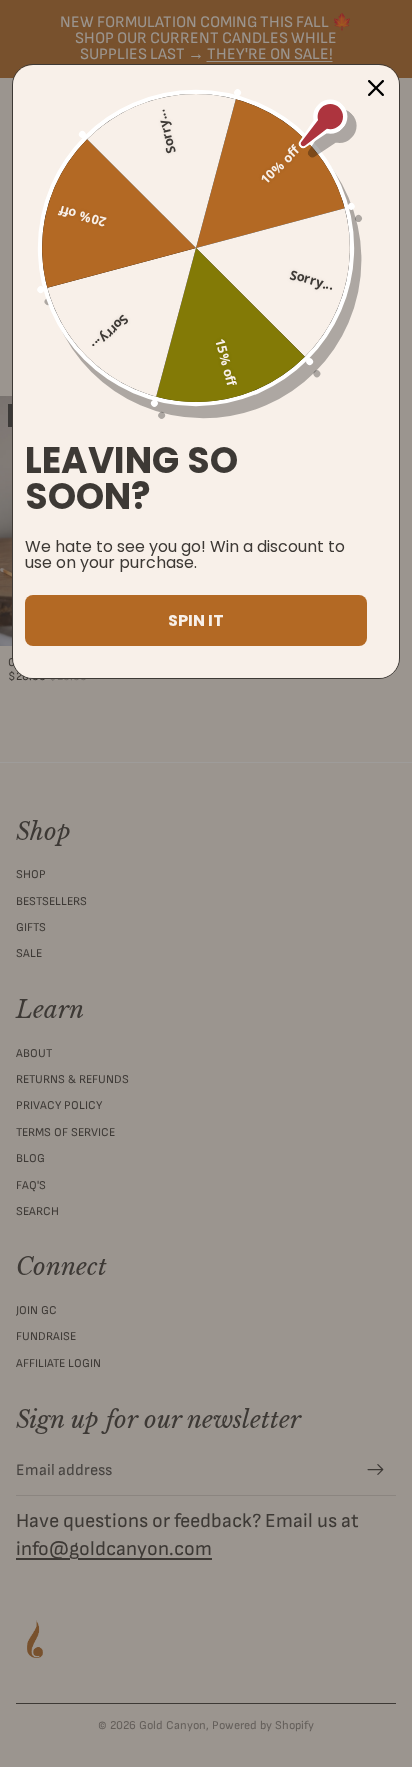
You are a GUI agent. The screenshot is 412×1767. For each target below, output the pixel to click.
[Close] (376, 88)
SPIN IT (196, 620)
